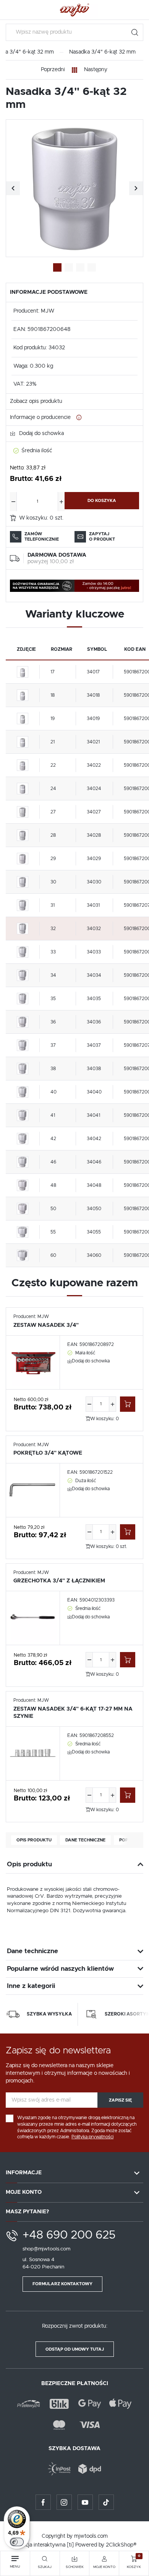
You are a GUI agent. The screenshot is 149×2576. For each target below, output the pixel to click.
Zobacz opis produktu (36, 401)
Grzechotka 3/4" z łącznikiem (59, 1581)
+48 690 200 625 (69, 2235)
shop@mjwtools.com (46, 2249)
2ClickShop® (121, 2545)
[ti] (70, 2545)
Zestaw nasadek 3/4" (46, 1325)
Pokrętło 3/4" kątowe (48, 1453)
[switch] (17, 2542)
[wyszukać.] (135, 32)
